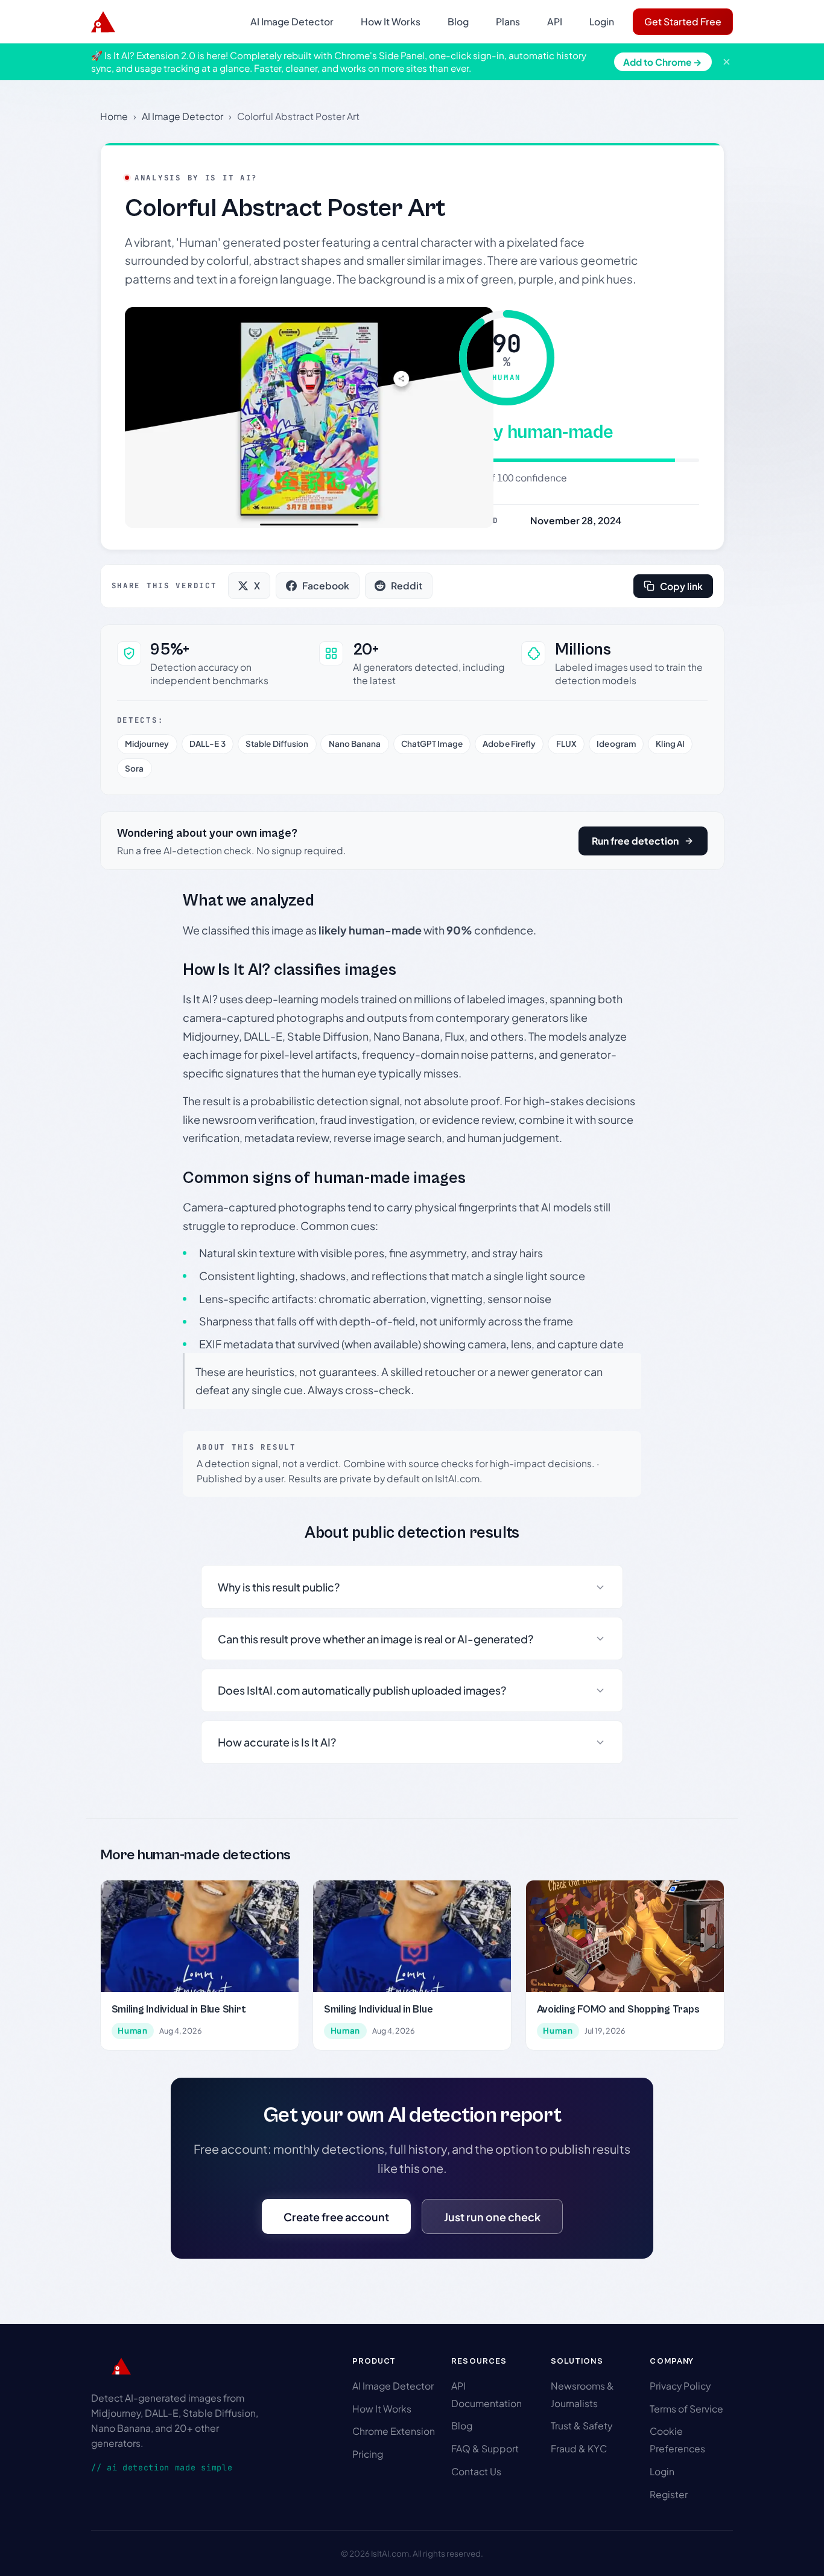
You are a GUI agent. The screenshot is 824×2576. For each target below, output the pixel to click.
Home (114, 116)
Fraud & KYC (579, 2448)
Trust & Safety (582, 2425)
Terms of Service (686, 2409)
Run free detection (635, 841)
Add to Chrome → (663, 62)
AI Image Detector (292, 21)
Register (669, 2494)
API (555, 21)
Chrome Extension (394, 2431)
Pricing (368, 2454)
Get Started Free (683, 21)
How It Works (391, 21)
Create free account (336, 2217)
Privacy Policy (680, 2386)
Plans (508, 21)
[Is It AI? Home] (103, 22)
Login (602, 21)
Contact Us (476, 2471)
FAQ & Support (485, 2448)
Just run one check (492, 2217)
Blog (458, 21)
